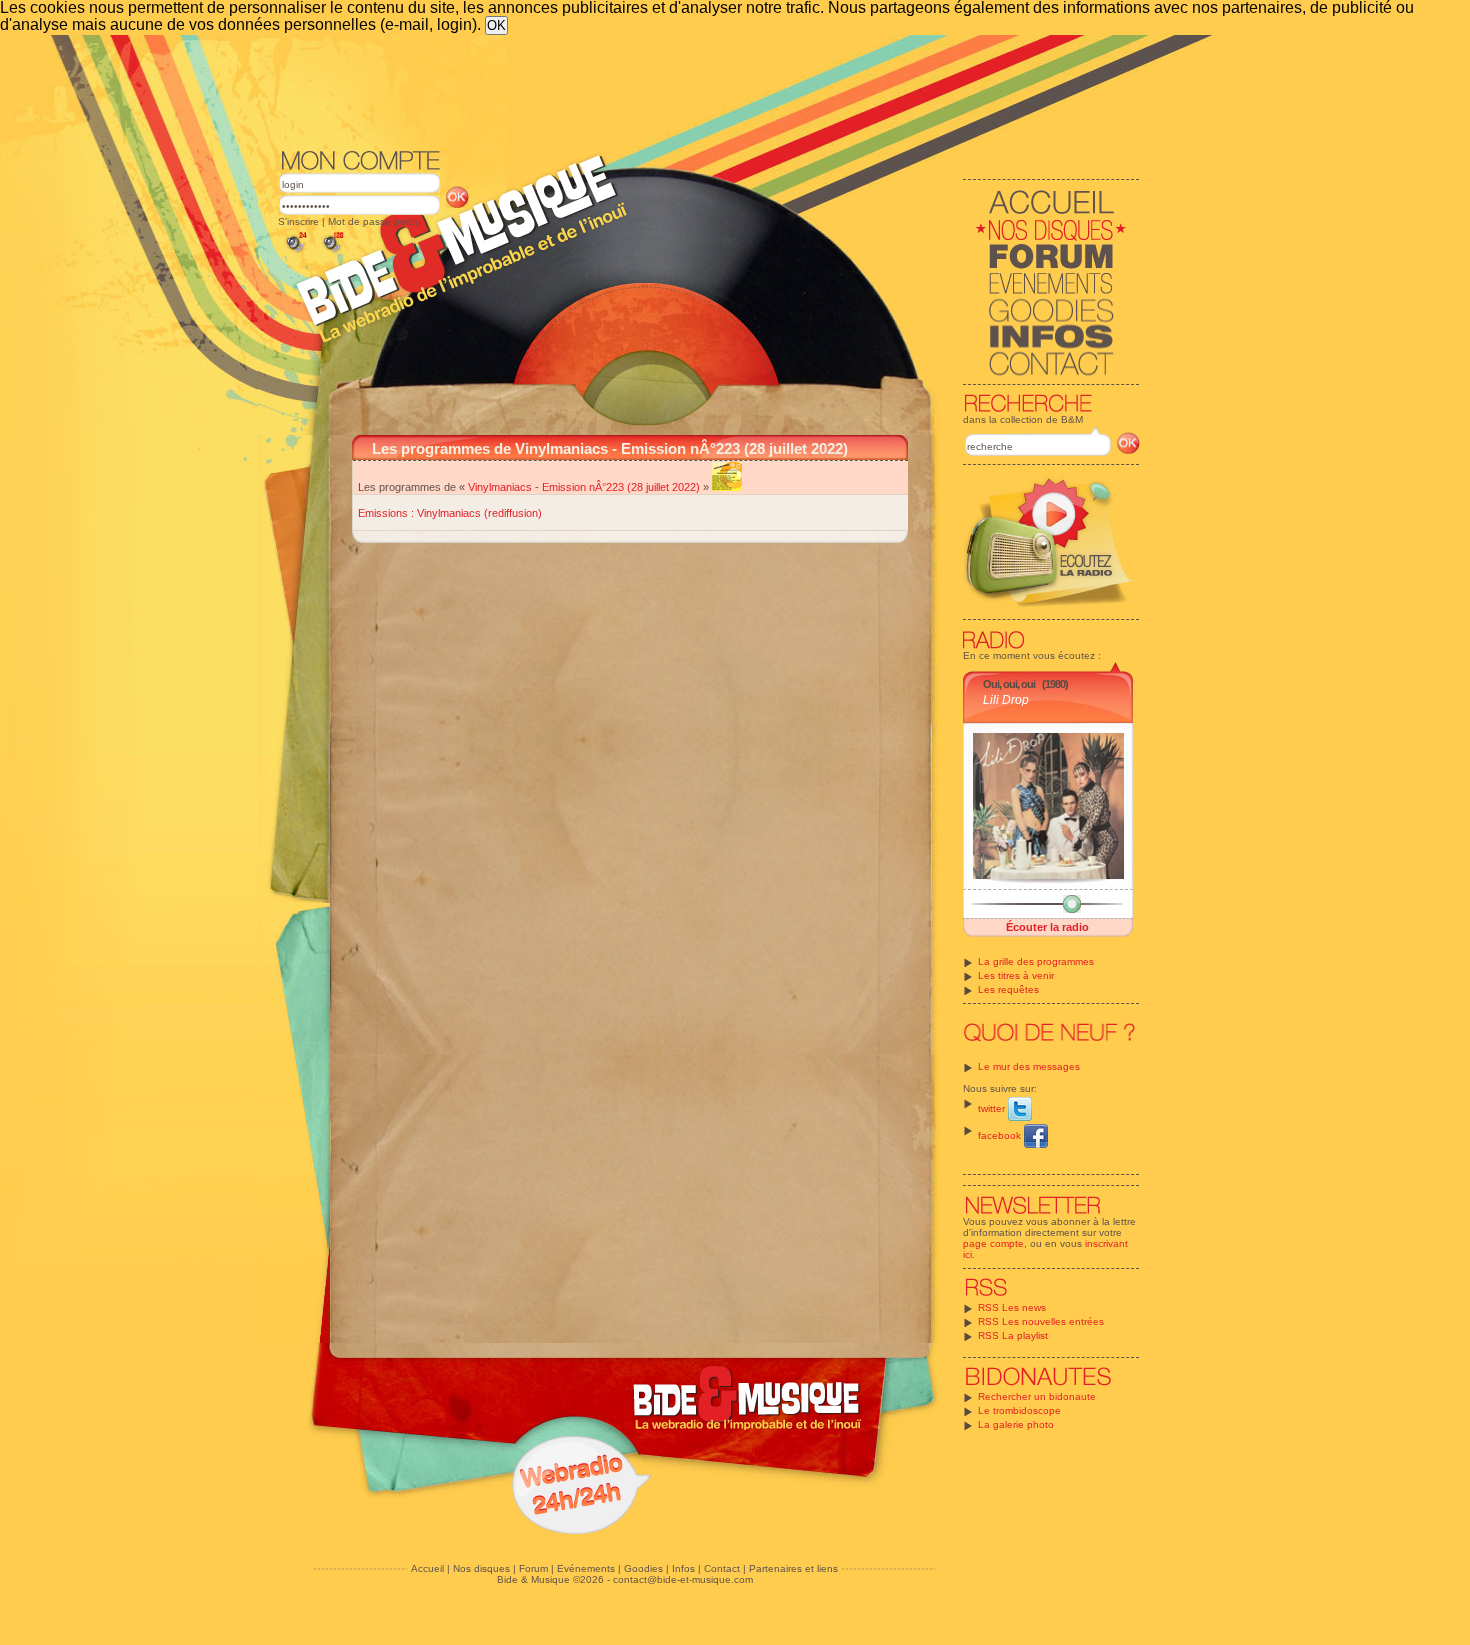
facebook (1001, 1135)
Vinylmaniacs (500, 487)
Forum (533, 1568)
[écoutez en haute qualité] (332, 252)
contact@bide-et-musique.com (683, 1579)
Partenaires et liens (793, 1568)
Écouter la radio (1047, 927)
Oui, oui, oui (1009, 684)
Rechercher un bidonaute (1037, 1396)
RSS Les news (1012, 1307)
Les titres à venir (1016, 975)
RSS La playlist (1013, 1335)
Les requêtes (1008, 989)
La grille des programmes (1036, 961)
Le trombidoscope (1019, 1410)
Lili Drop (1006, 700)
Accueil (427, 1568)
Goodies (643, 1568)
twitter (993, 1108)
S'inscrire (298, 221)
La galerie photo (1016, 1424)
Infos (683, 1568)
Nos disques (481, 1568)
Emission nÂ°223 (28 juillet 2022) (621, 487)
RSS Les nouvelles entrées (1041, 1321)
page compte (993, 1243)
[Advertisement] (709, 90)
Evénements (586, 1568)
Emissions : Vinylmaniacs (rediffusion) (450, 513)
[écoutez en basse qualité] (295, 252)
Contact (722, 1568)
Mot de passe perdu (374, 221)
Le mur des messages (1029, 1066)
